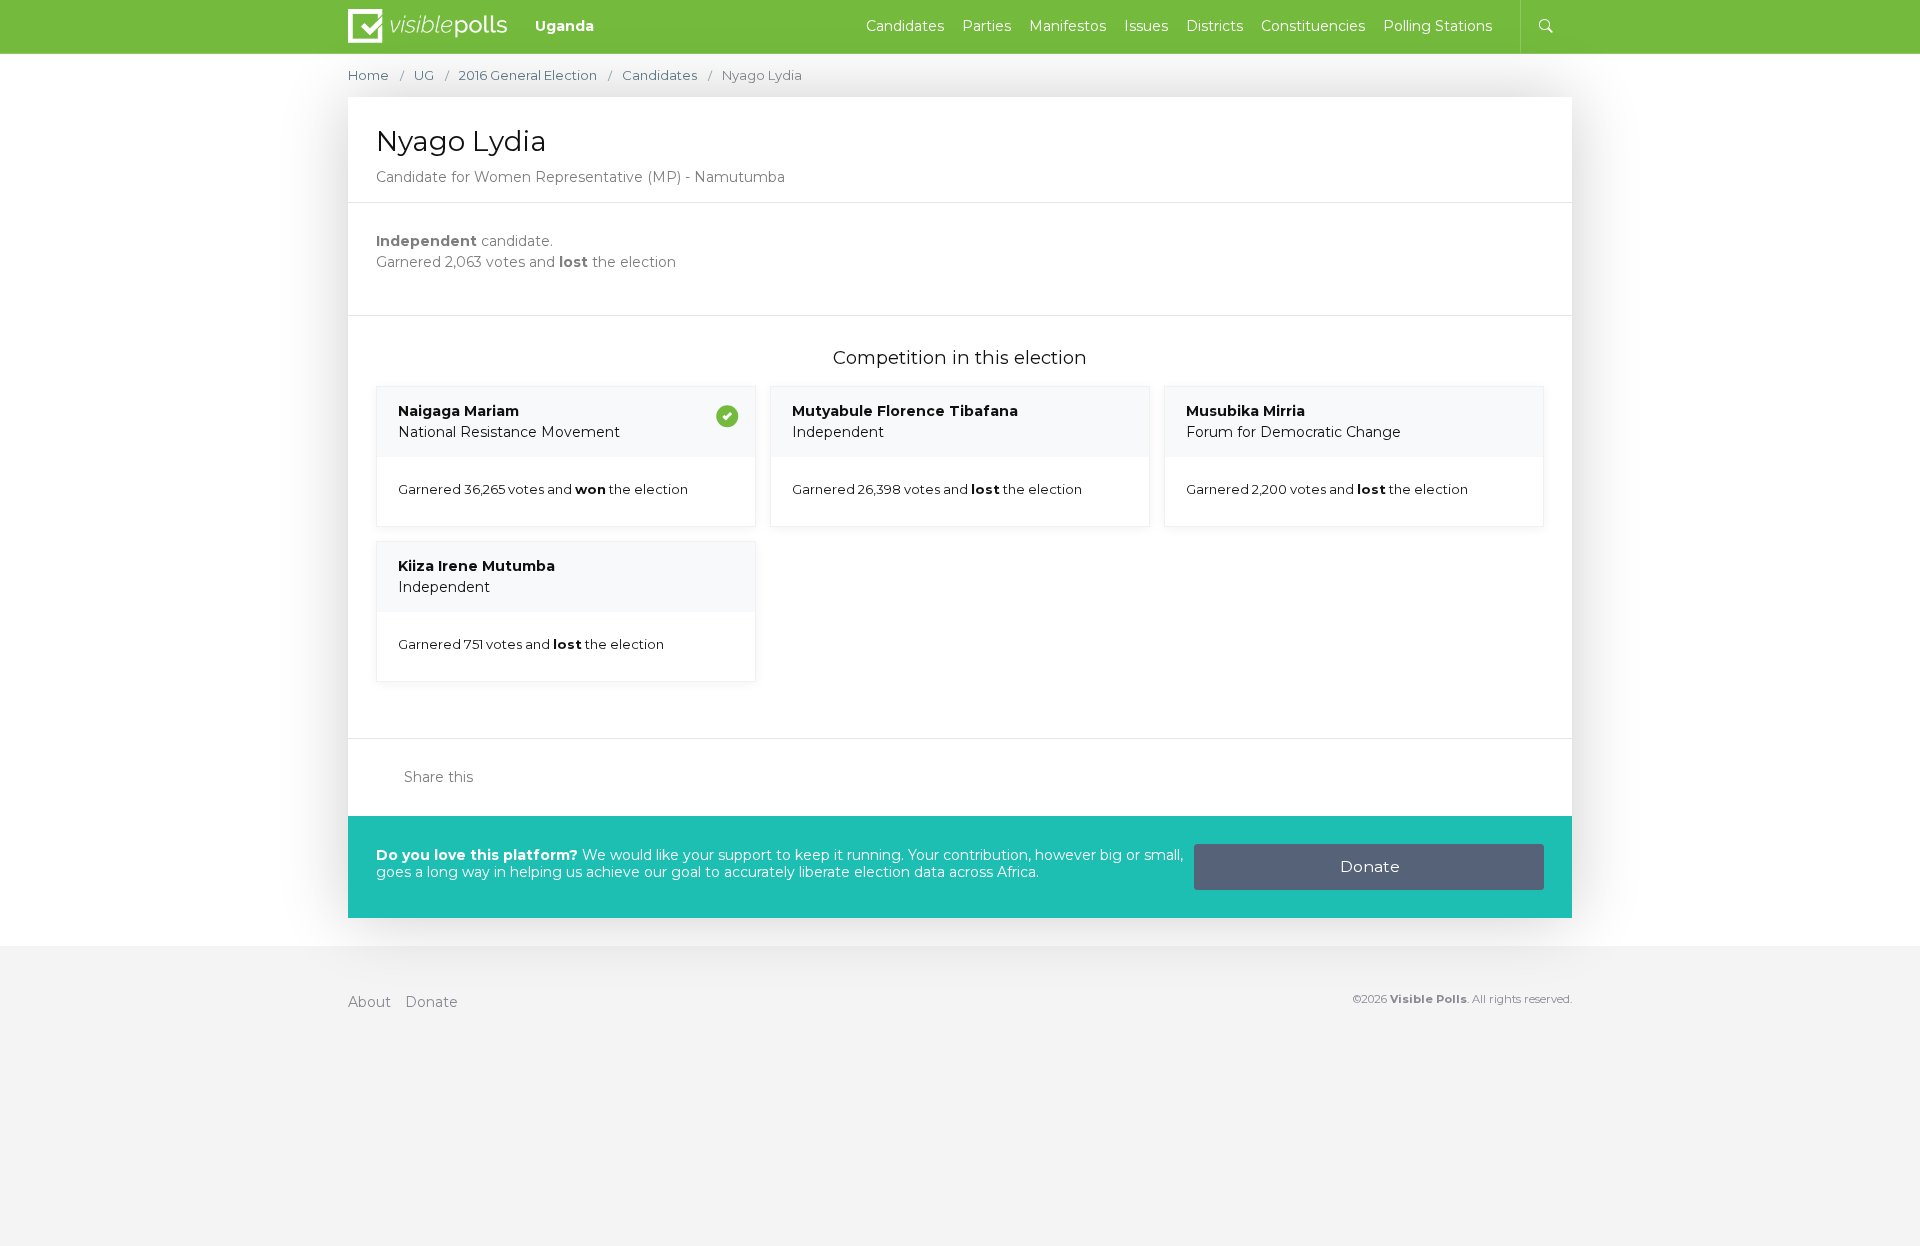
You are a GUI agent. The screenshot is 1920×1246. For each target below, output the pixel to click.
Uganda (564, 26)
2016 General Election (528, 75)
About (369, 1002)
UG (424, 75)
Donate (1370, 866)
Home (368, 75)
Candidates (659, 75)
